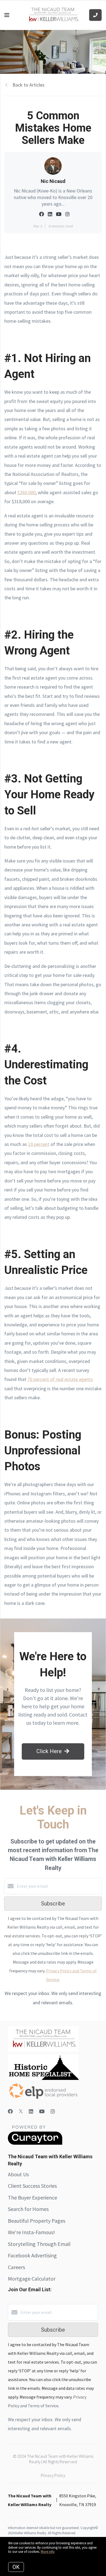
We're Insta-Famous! (31, 2232)
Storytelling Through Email (39, 2244)
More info (48, 2552)
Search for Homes (28, 2209)
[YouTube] (42, 2111)
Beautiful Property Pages (37, 2221)
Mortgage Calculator (32, 2279)
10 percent (39, 1144)
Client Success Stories (32, 2186)
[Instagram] (53, 2111)
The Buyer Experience (32, 2197)
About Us (18, 2174)
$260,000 (26, 492)
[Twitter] (21, 2111)
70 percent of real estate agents (60, 1379)
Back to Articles (29, 85)
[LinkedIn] (31, 2111)
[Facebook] (10, 2111)
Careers (16, 2267)
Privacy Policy (53, 2475)
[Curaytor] (35, 2143)
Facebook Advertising (32, 2255)
